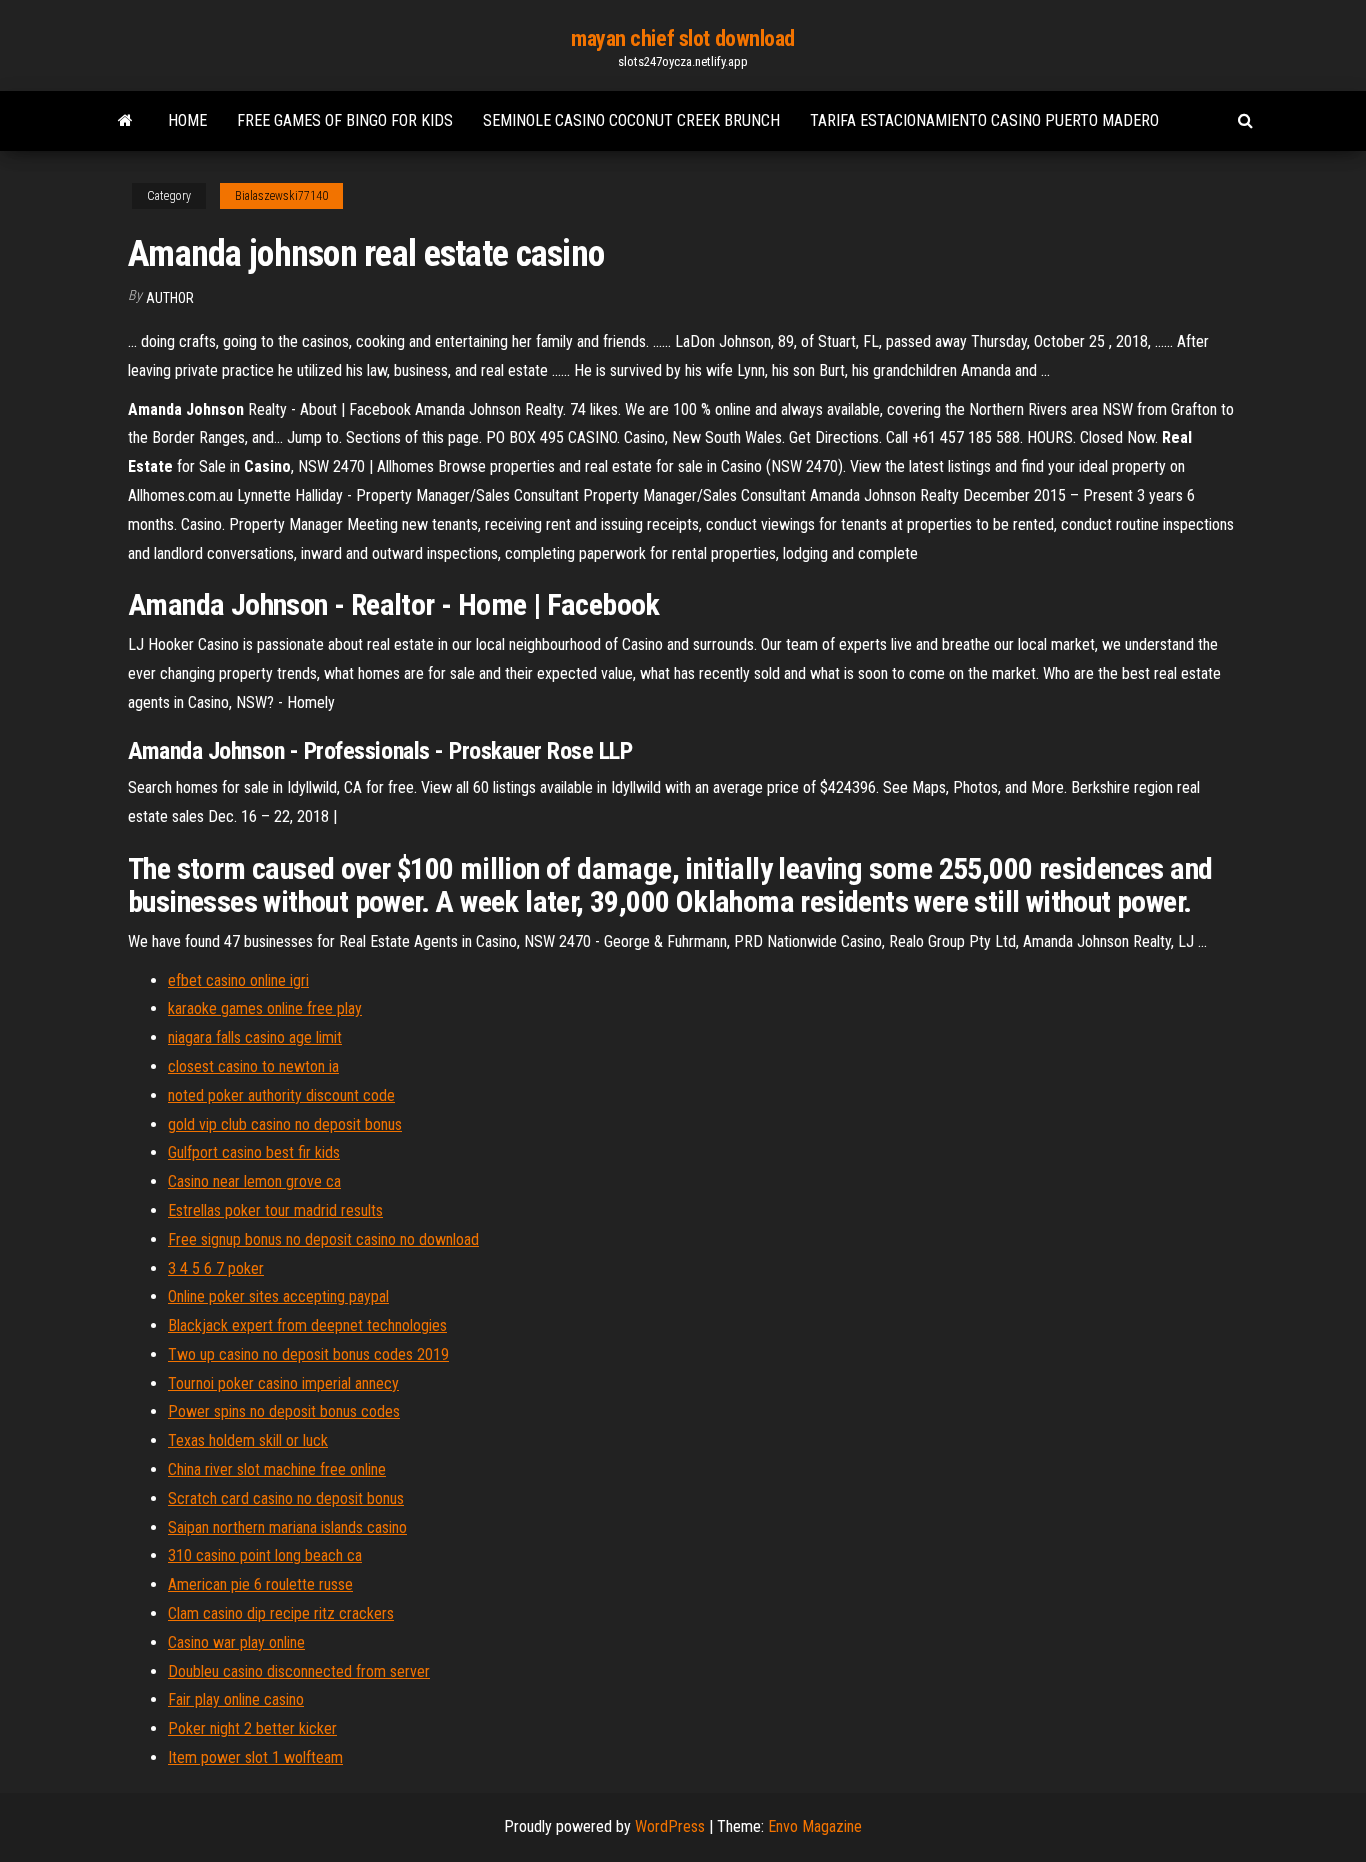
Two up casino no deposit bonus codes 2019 (308, 1354)
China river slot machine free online (277, 1469)
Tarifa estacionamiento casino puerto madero (984, 120)
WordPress (670, 1826)
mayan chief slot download (683, 38)
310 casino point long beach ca (265, 1555)
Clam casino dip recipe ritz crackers (281, 1613)
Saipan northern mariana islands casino (287, 1527)
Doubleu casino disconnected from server (299, 1671)
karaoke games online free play (265, 1008)
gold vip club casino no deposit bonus (285, 1124)
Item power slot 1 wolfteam (255, 1757)
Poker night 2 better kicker (252, 1728)
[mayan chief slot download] (125, 121)
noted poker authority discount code (281, 1095)
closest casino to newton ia (253, 1066)
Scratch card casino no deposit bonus (286, 1498)
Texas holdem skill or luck (248, 1440)
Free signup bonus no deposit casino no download (323, 1239)
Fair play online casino (236, 1699)
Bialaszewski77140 (281, 196)
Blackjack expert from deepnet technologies (307, 1325)
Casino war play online (236, 1642)
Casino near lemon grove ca (254, 1181)
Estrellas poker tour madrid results (275, 1210)
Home (187, 120)
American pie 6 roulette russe (260, 1584)
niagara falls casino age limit (255, 1037)
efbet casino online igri (238, 980)
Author (170, 298)
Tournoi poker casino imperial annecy (283, 1383)
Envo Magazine (815, 1826)
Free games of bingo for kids (345, 120)
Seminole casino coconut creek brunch (631, 120)
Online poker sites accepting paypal (278, 1296)
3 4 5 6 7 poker (216, 1268)
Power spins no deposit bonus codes (284, 1411)
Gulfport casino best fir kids (254, 1152)
